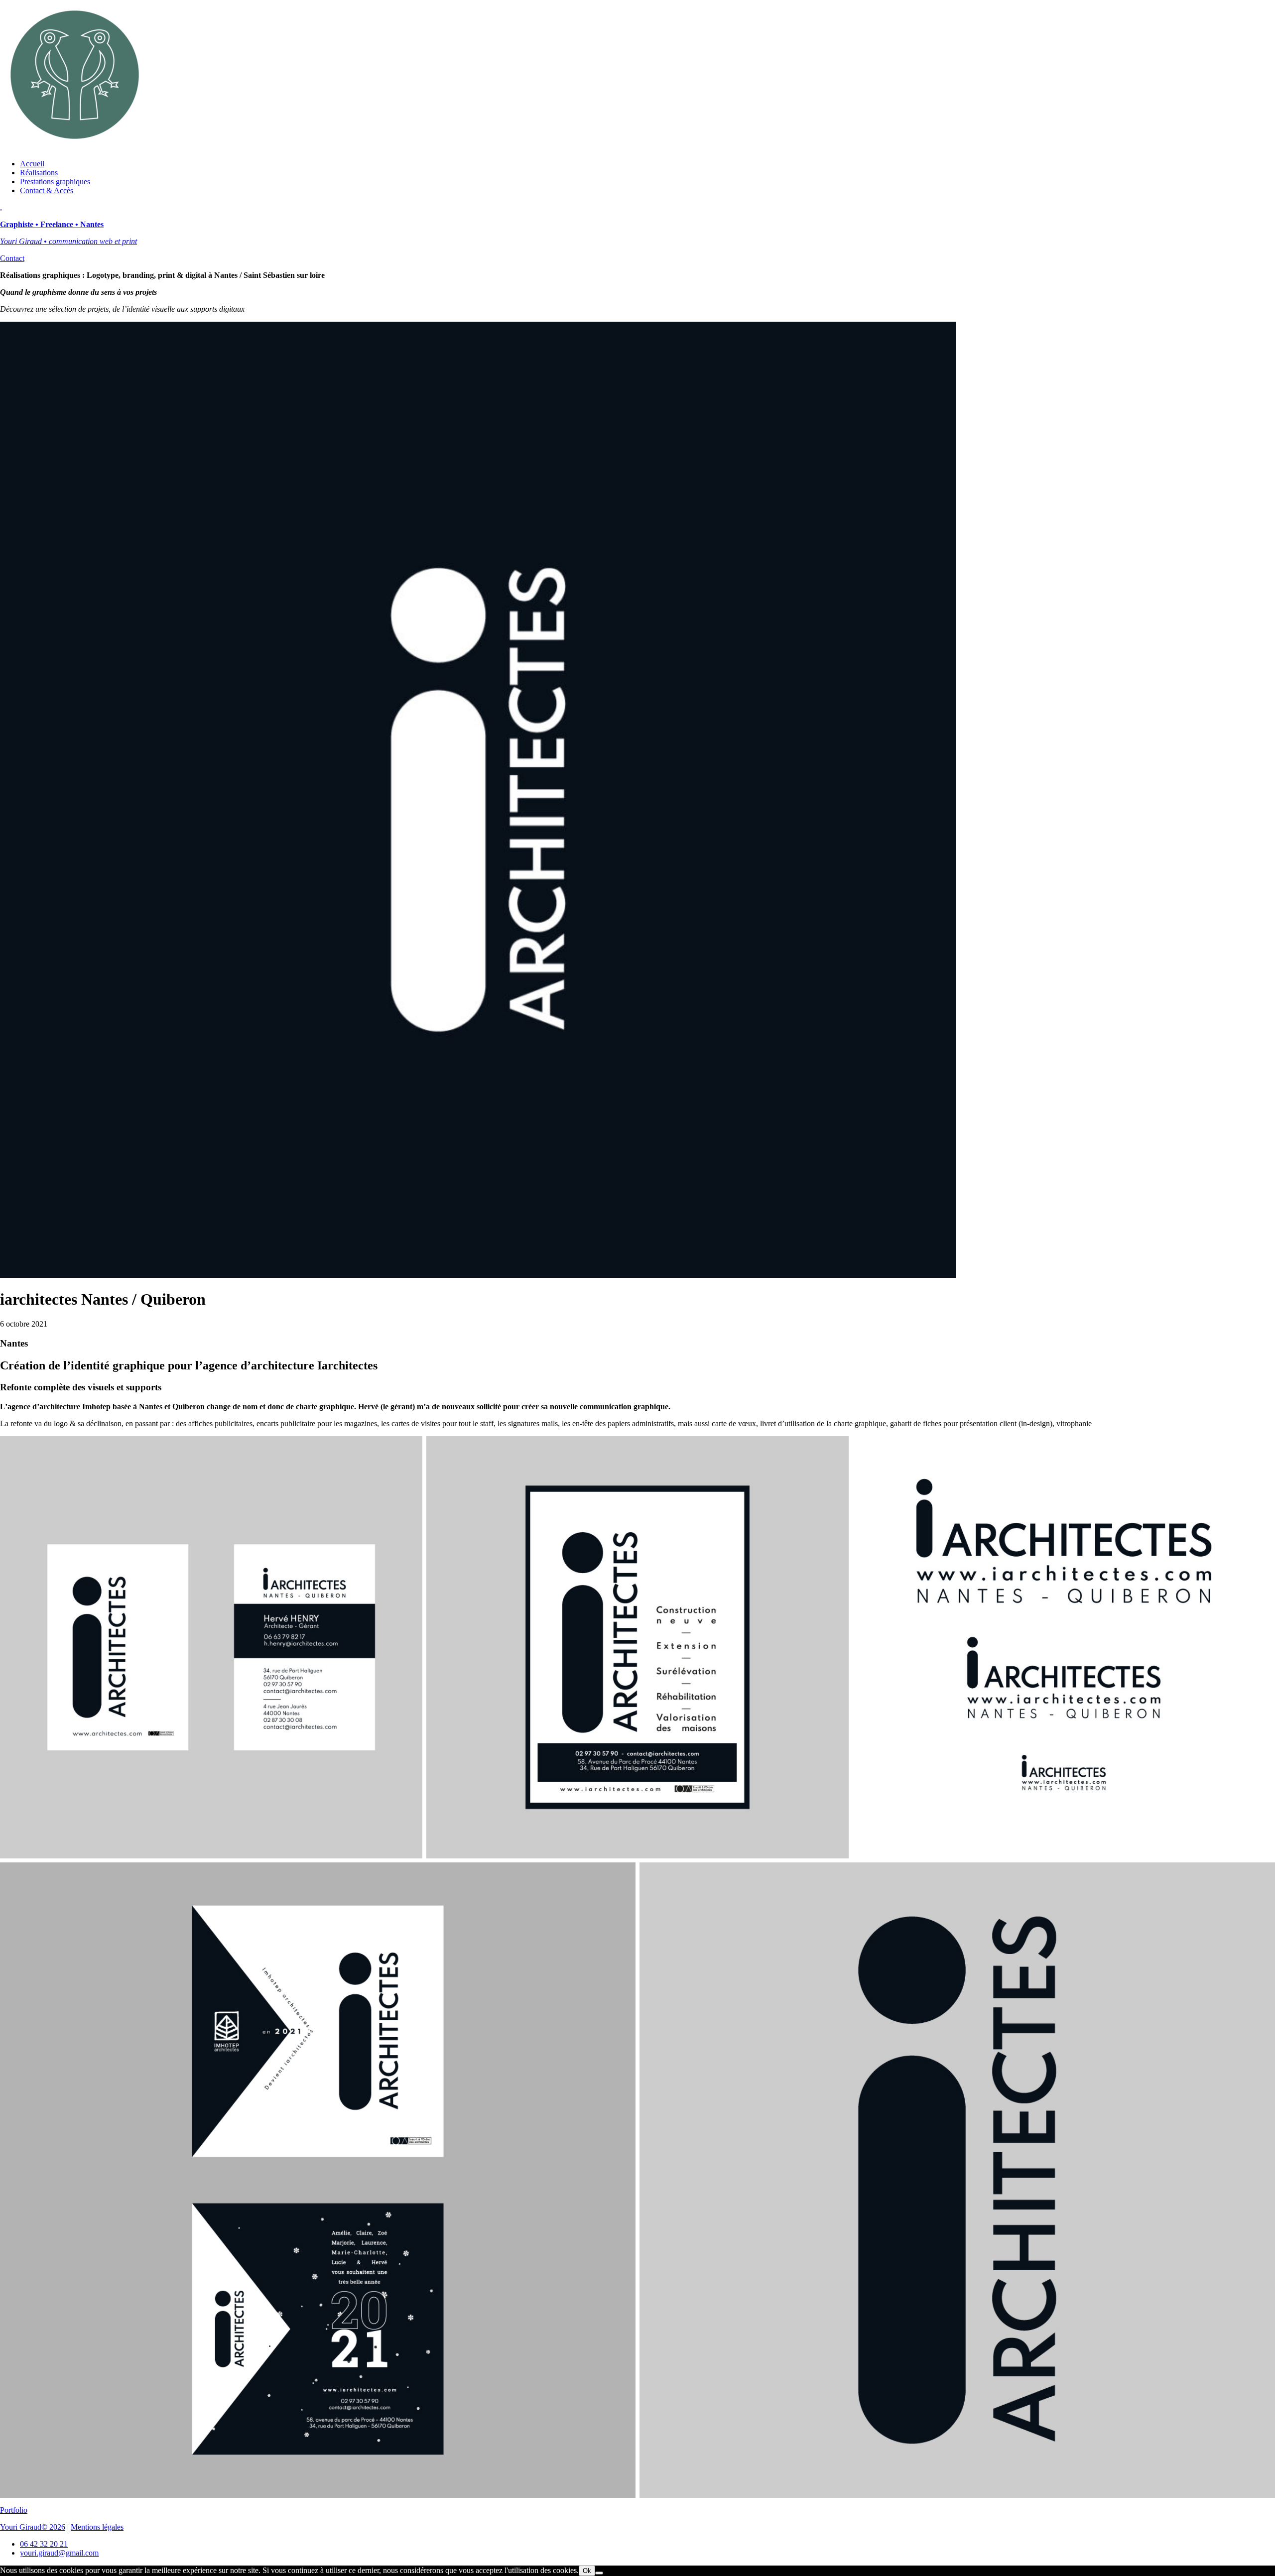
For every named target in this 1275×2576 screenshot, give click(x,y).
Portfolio (14, 2510)
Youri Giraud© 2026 (33, 2527)
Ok (587, 2571)
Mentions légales (97, 2527)
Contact (12, 258)
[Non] (599, 2573)
